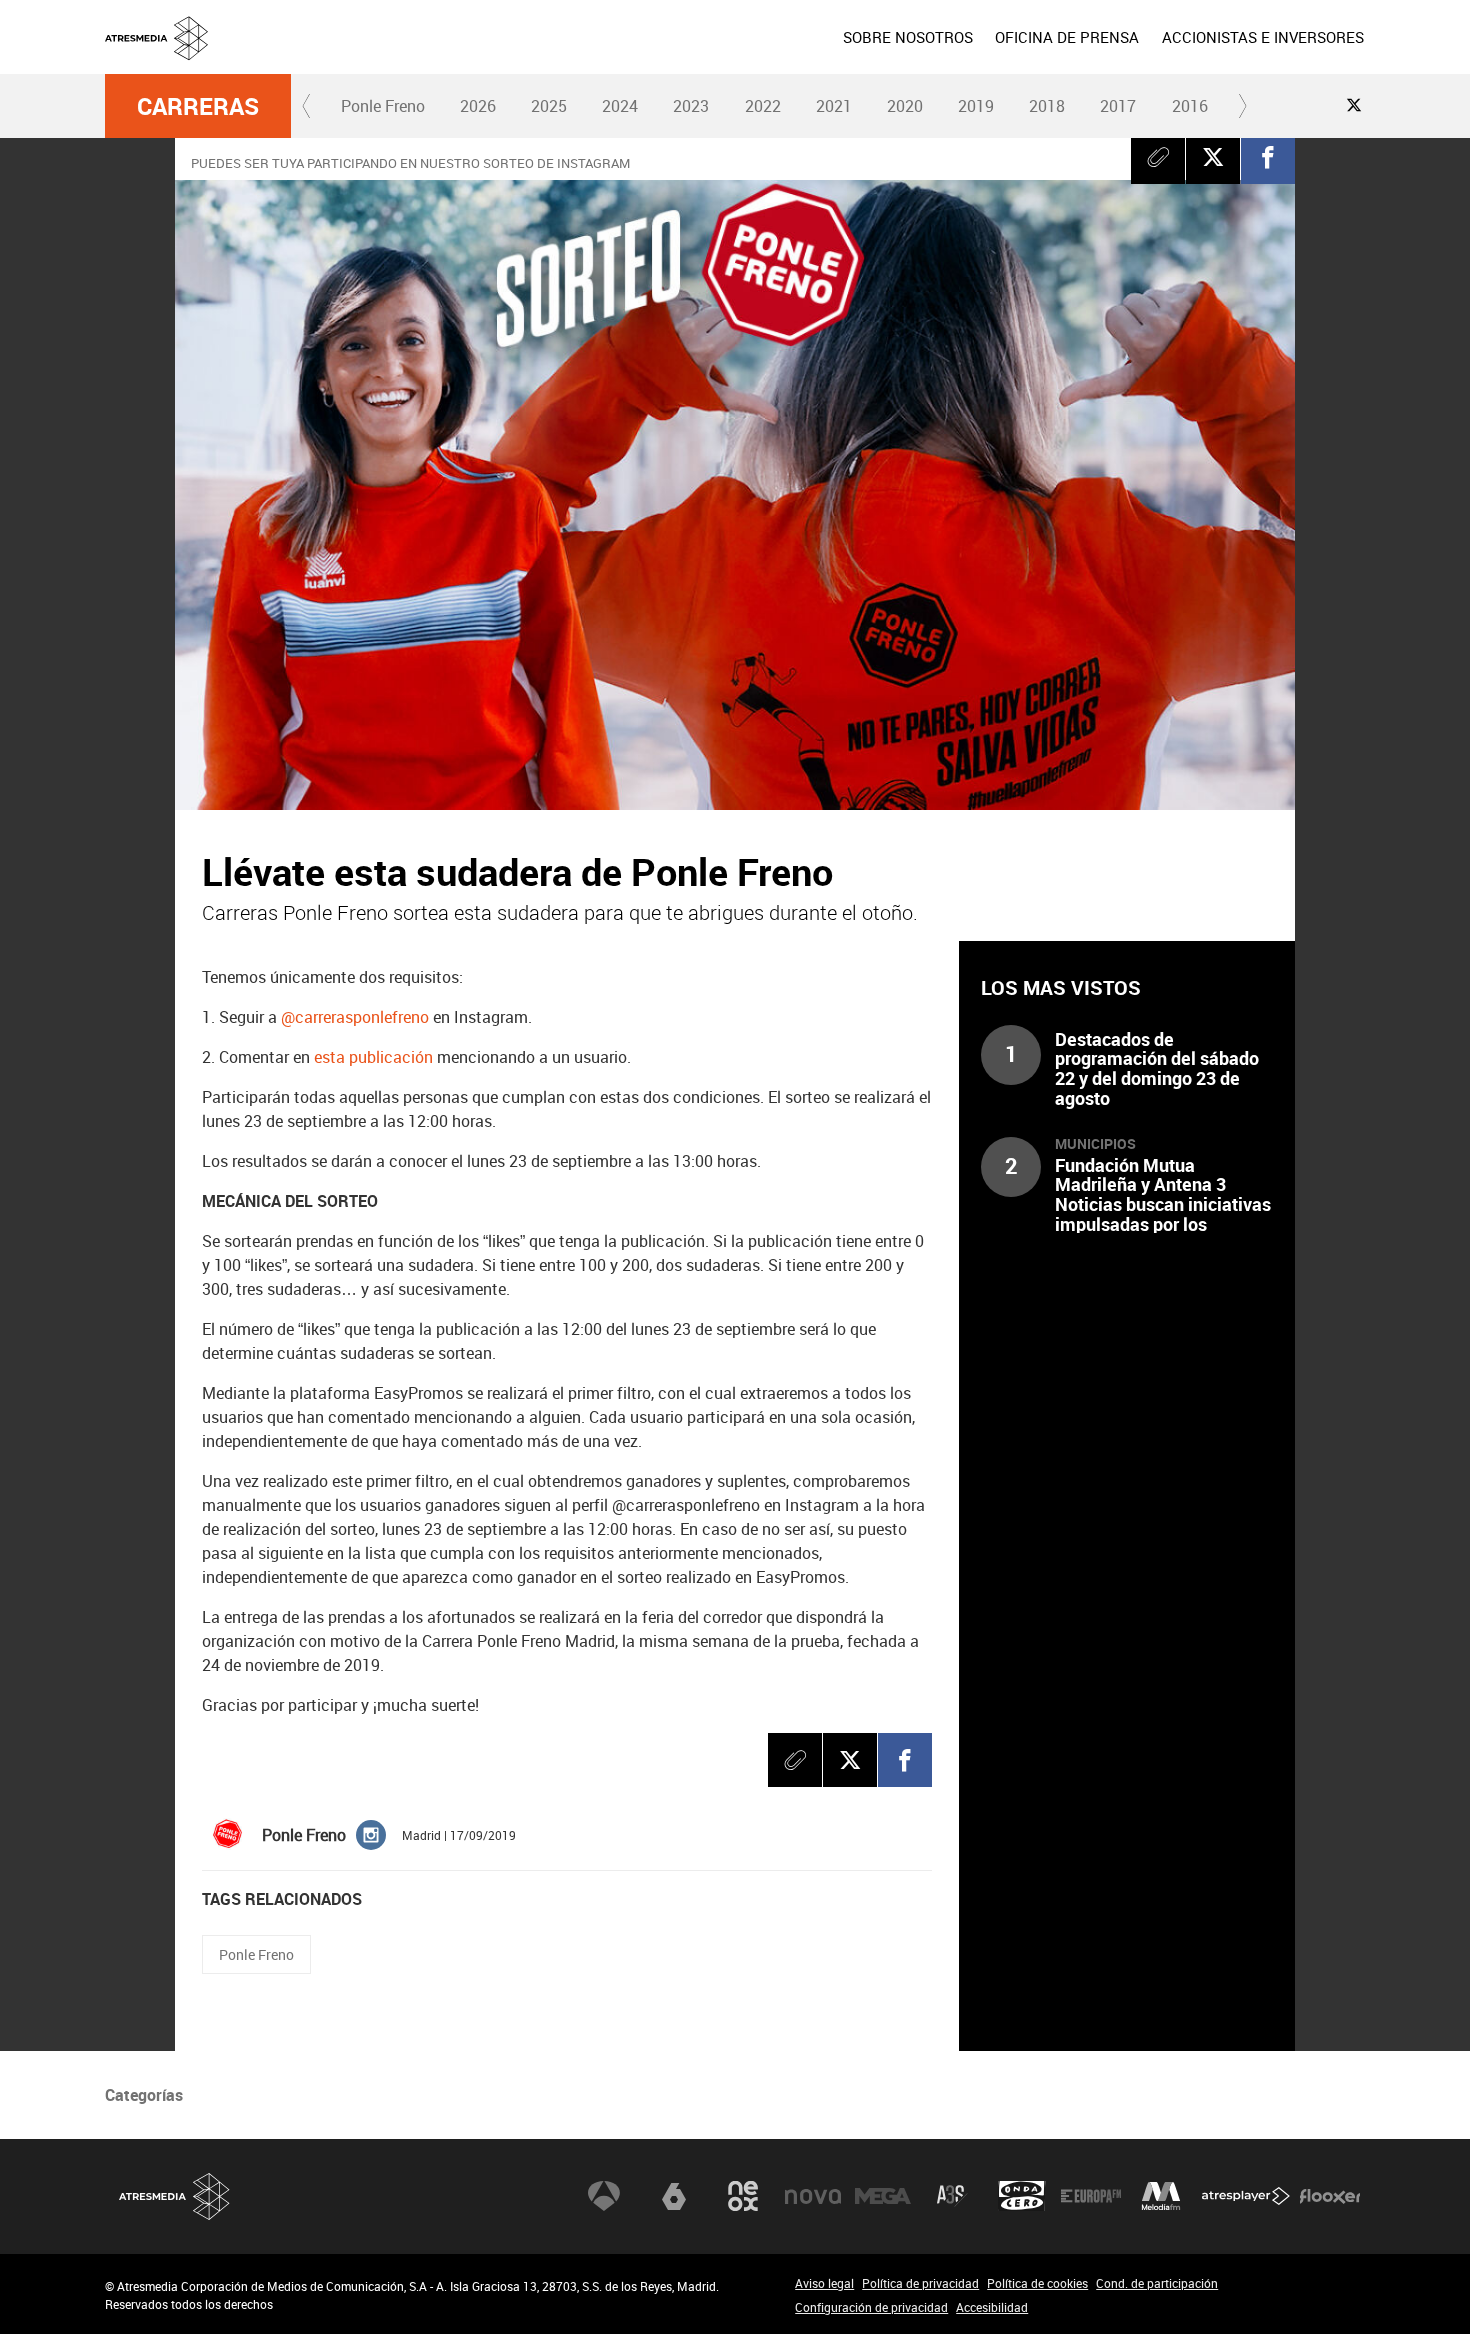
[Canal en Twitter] (1354, 105)
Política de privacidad (920, 2283)
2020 (905, 106)
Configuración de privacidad (871, 2307)
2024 (620, 106)
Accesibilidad (992, 2307)
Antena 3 (604, 2196)
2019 (976, 106)
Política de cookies (1037, 2283)
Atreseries (952, 2196)
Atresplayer (1246, 2196)
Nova (813, 2196)
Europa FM (1091, 2196)
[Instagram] (371, 1833)
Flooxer (1330, 2196)
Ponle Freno (383, 106)
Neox (743, 2196)
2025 (549, 106)
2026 (478, 106)
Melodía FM (1161, 2196)
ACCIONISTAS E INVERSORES (1263, 37)
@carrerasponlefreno (355, 1017)
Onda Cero (1022, 2196)
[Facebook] (1268, 157)
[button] (307, 106)
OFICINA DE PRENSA (1067, 37)
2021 (834, 106)
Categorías (144, 2095)
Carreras (198, 106)
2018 (1047, 106)
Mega (883, 2196)
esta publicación (373, 1057)
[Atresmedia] (743, 53)
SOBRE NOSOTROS (908, 37)
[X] (1213, 157)
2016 (1190, 106)
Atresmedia (175, 2196)
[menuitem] (908, 37)
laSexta (674, 2196)
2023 (691, 106)
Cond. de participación (1157, 2283)
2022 (763, 106)
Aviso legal (824, 2283)
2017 (1118, 106)
